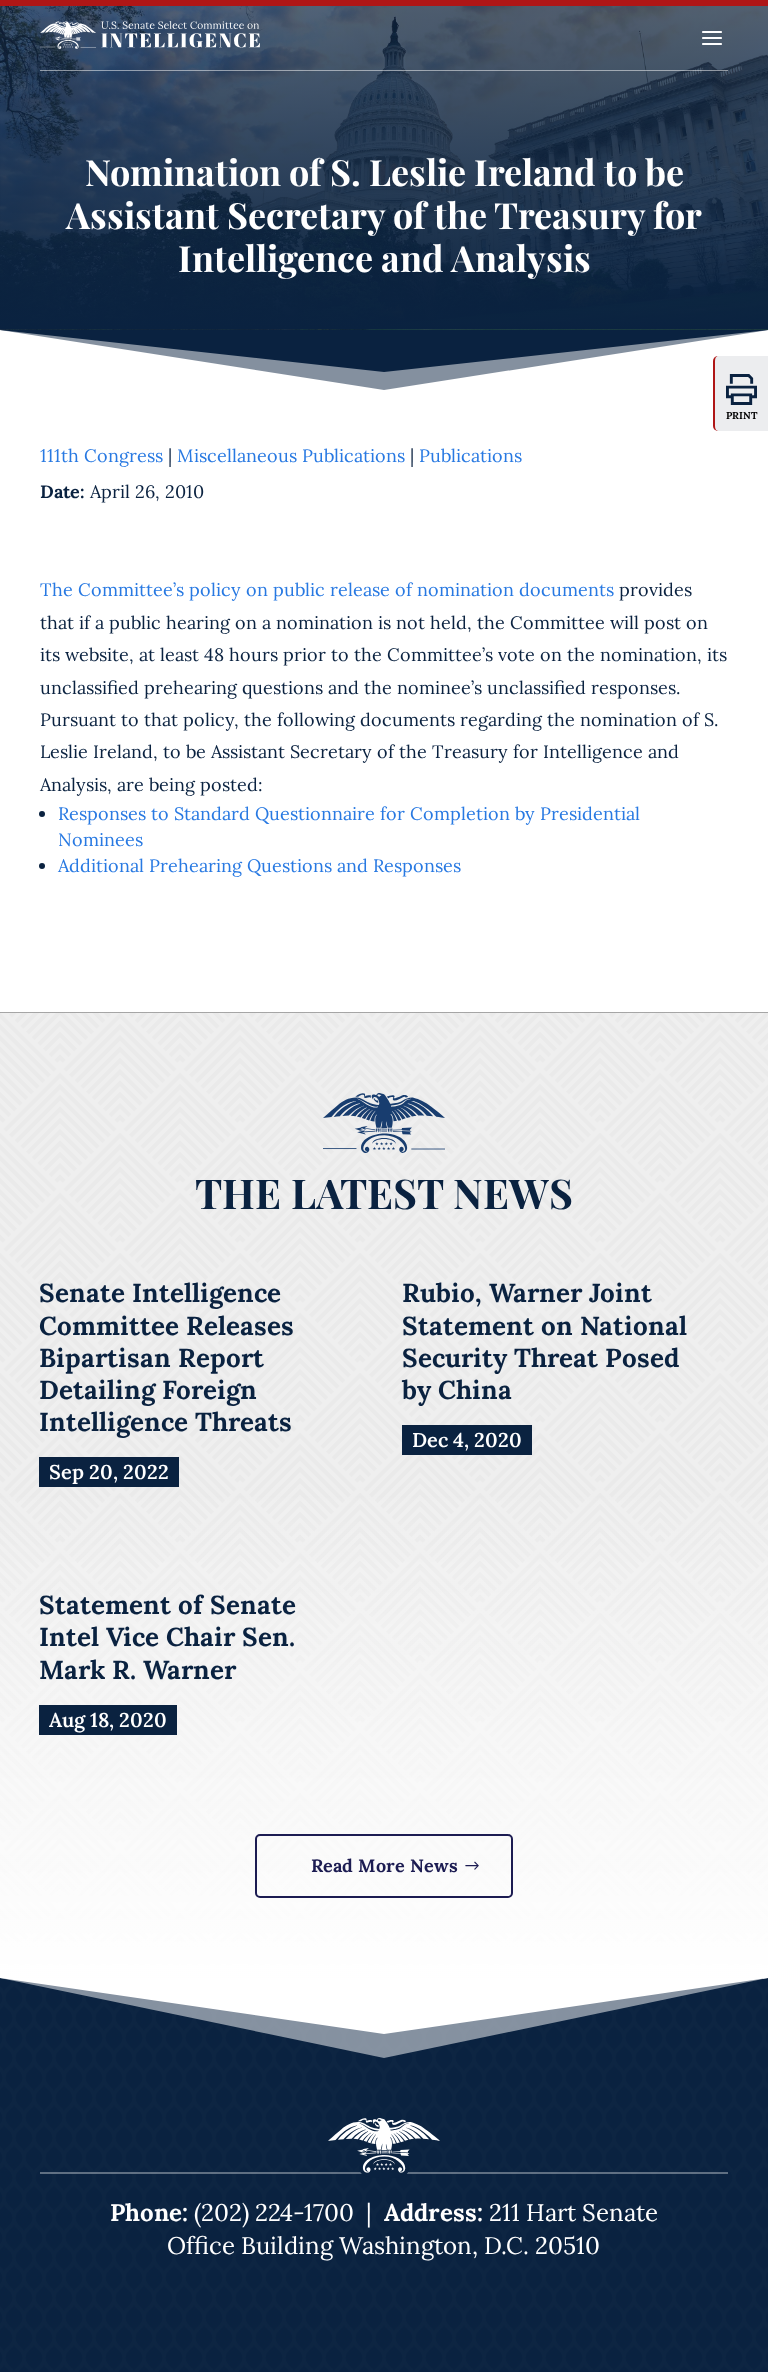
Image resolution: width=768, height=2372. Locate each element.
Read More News (384, 1865)
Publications (470, 455)
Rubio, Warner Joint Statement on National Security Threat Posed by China (544, 1341)
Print (742, 415)
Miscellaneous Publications (291, 455)
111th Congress (101, 455)
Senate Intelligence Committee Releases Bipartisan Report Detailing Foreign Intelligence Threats (166, 1357)
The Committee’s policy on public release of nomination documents (327, 589)
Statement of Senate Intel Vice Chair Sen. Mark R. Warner (167, 1636)
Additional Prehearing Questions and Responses (259, 865)
